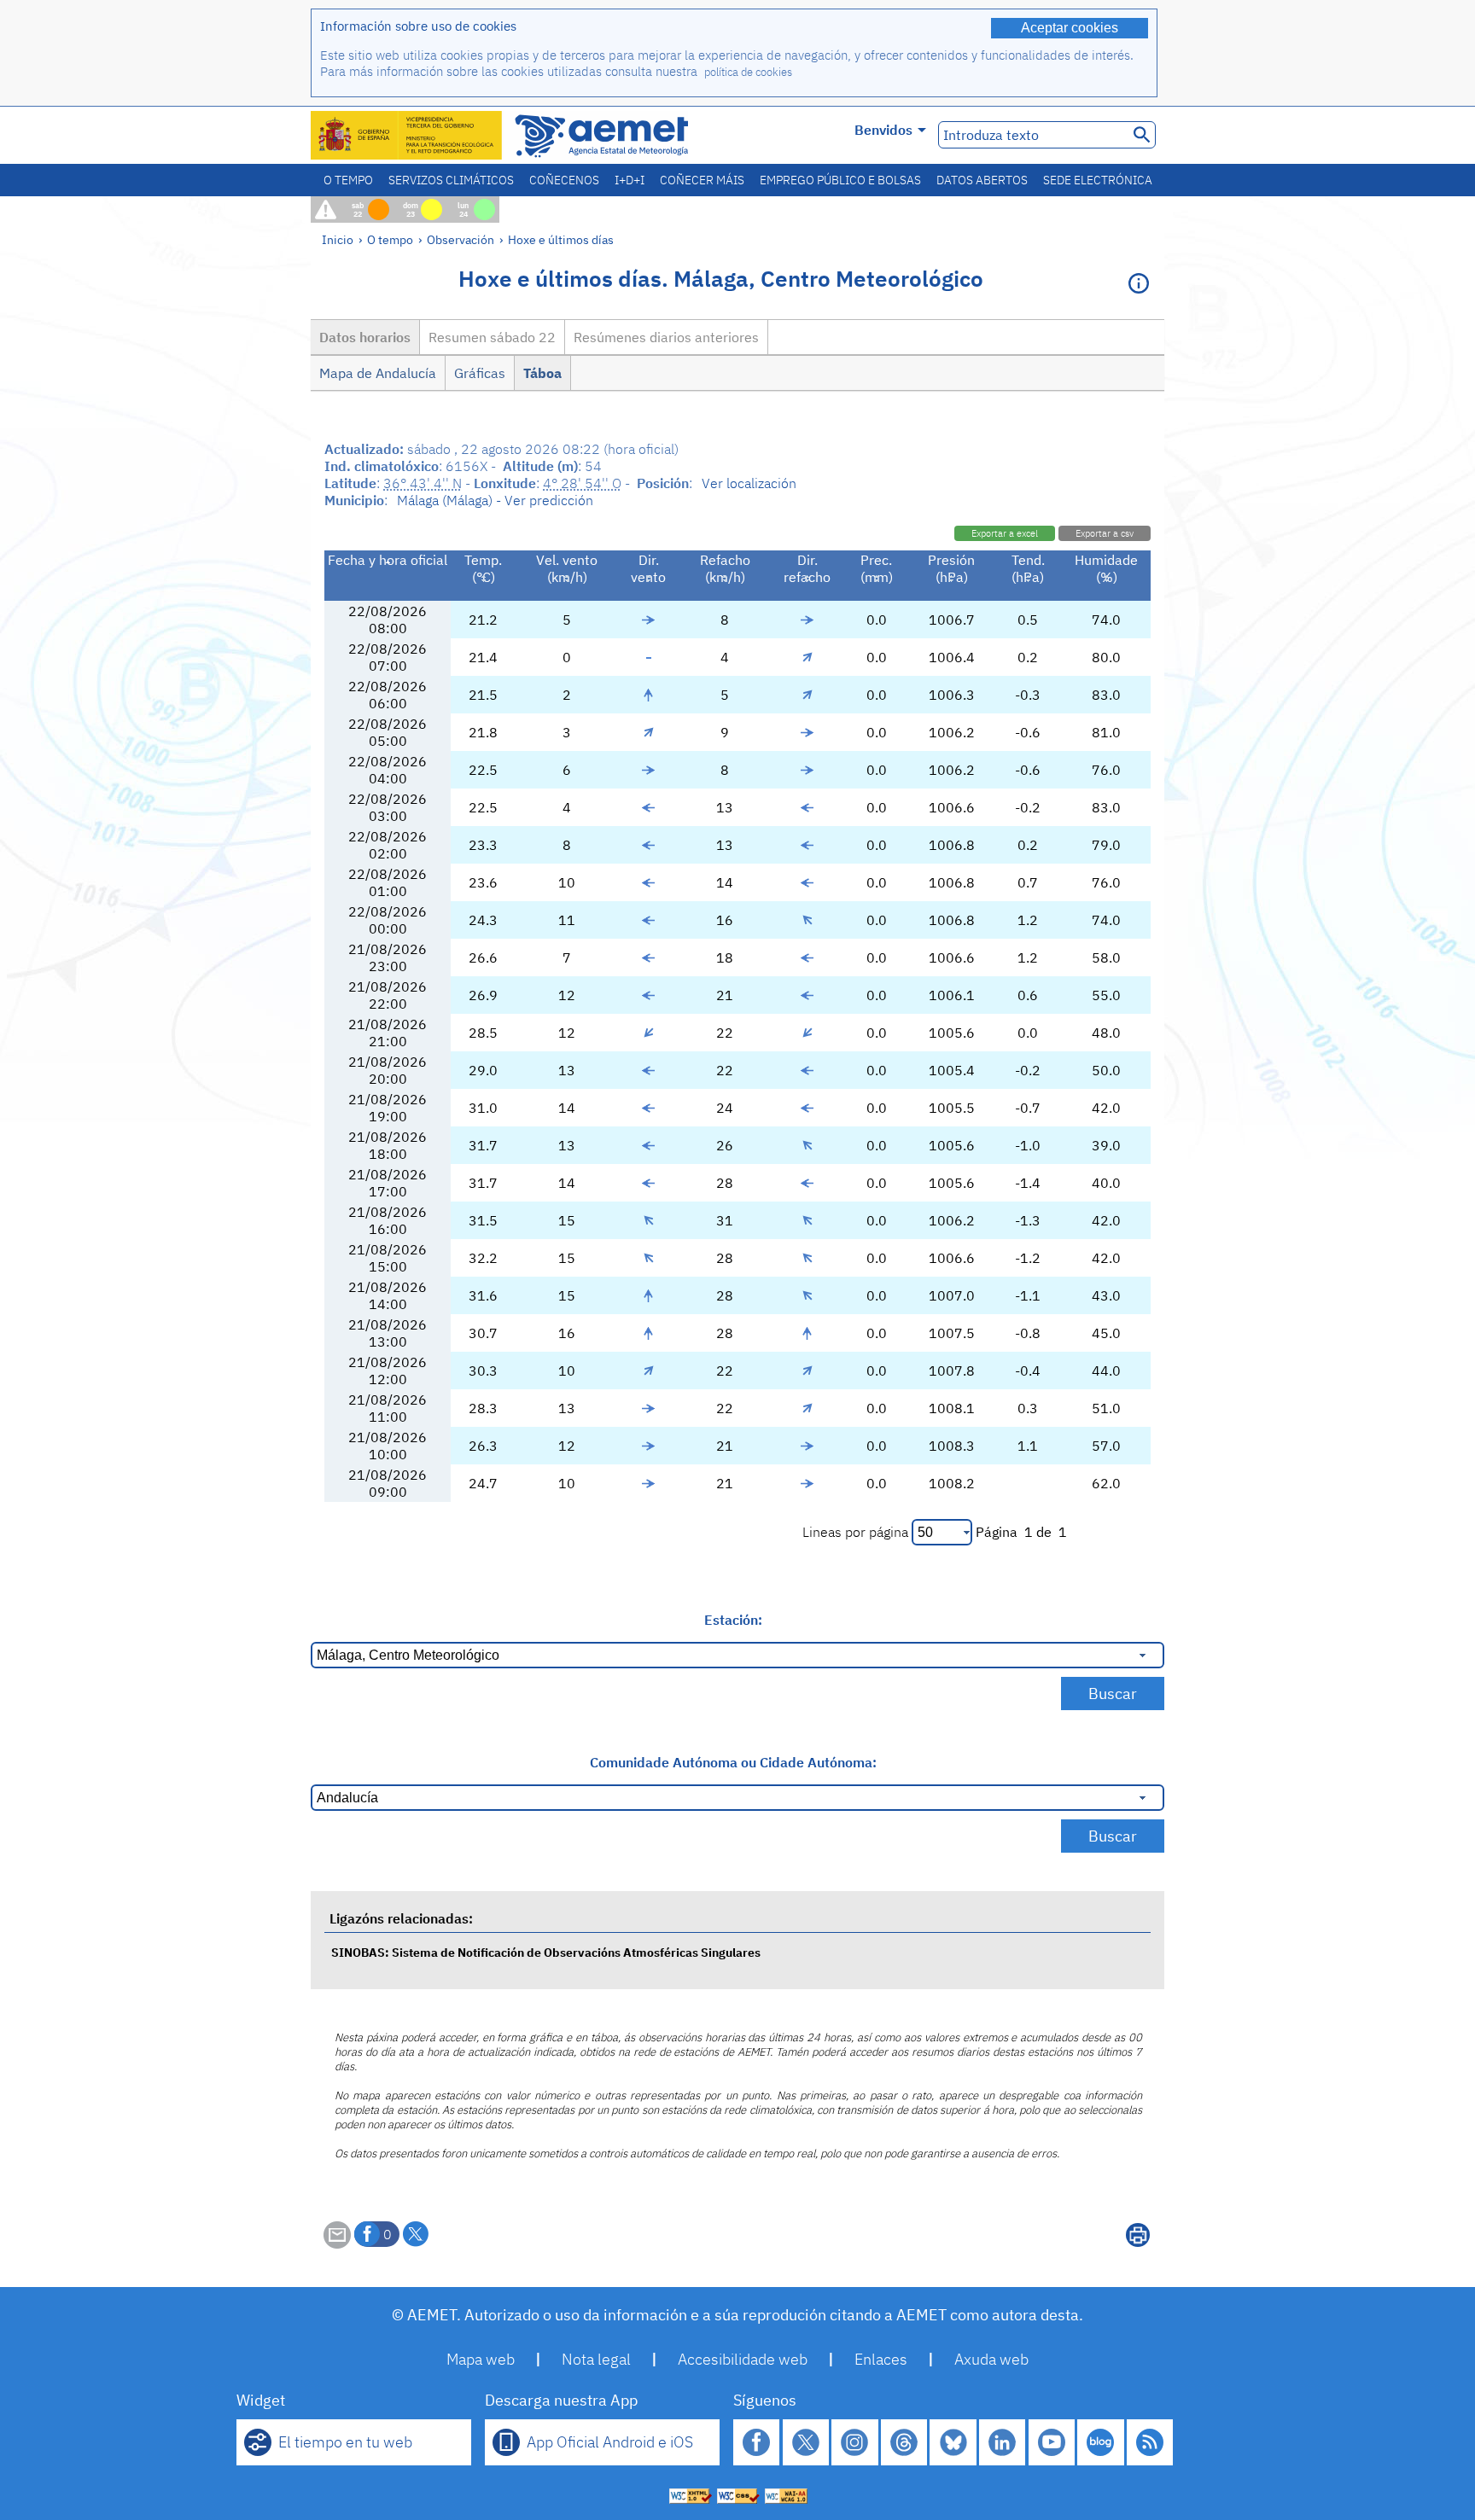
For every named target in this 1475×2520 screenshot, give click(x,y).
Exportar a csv (1105, 533)
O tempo (348, 180)
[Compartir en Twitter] (416, 2234)
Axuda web (991, 2359)
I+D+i (630, 180)
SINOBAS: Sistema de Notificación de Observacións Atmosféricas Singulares (546, 1952)
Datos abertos (982, 180)
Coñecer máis (702, 180)
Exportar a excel (1005, 533)
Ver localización (749, 483)
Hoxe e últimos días (561, 239)
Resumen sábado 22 (492, 337)
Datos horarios (365, 337)
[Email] (337, 2244)
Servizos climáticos (451, 180)
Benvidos (883, 130)
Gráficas (480, 373)
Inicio (338, 239)
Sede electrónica (1098, 180)
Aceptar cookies (1070, 28)
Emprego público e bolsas (840, 180)
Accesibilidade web (743, 2359)
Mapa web (481, 2359)
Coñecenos (564, 180)
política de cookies (748, 72)
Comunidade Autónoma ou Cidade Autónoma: (733, 1762)
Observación (461, 239)
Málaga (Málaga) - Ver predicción (495, 500)
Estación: (733, 1620)
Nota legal (596, 2359)
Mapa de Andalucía (378, 373)
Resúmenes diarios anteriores (666, 337)
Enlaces (881, 2359)
